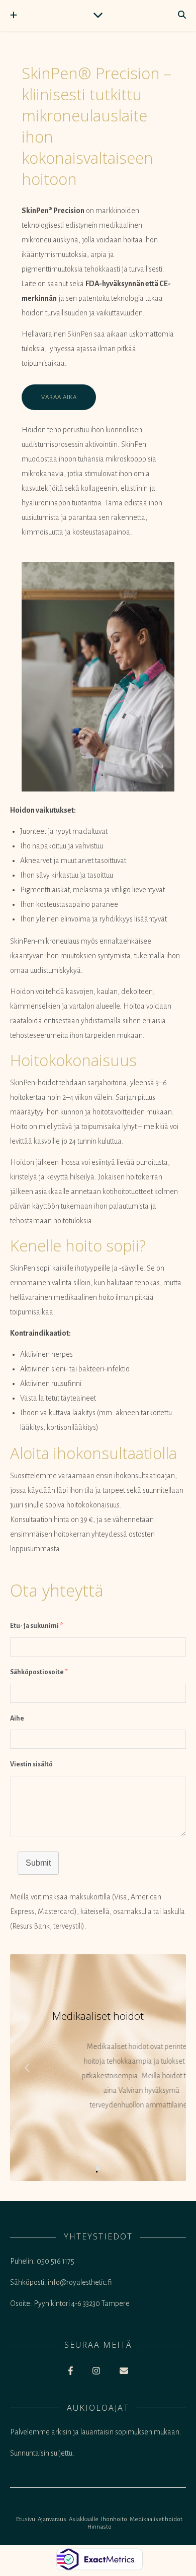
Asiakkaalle (84, 2519)
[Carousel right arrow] (168, 2068)
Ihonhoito (114, 2519)
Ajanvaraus (52, 2519)
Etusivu (26, 2519)
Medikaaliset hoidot (156, 2519)
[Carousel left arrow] (28, 2068)
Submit (38, 1863)
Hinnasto (100, 2527)
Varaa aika (59, 397)
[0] (98, 2168)
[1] (97, 2172)
